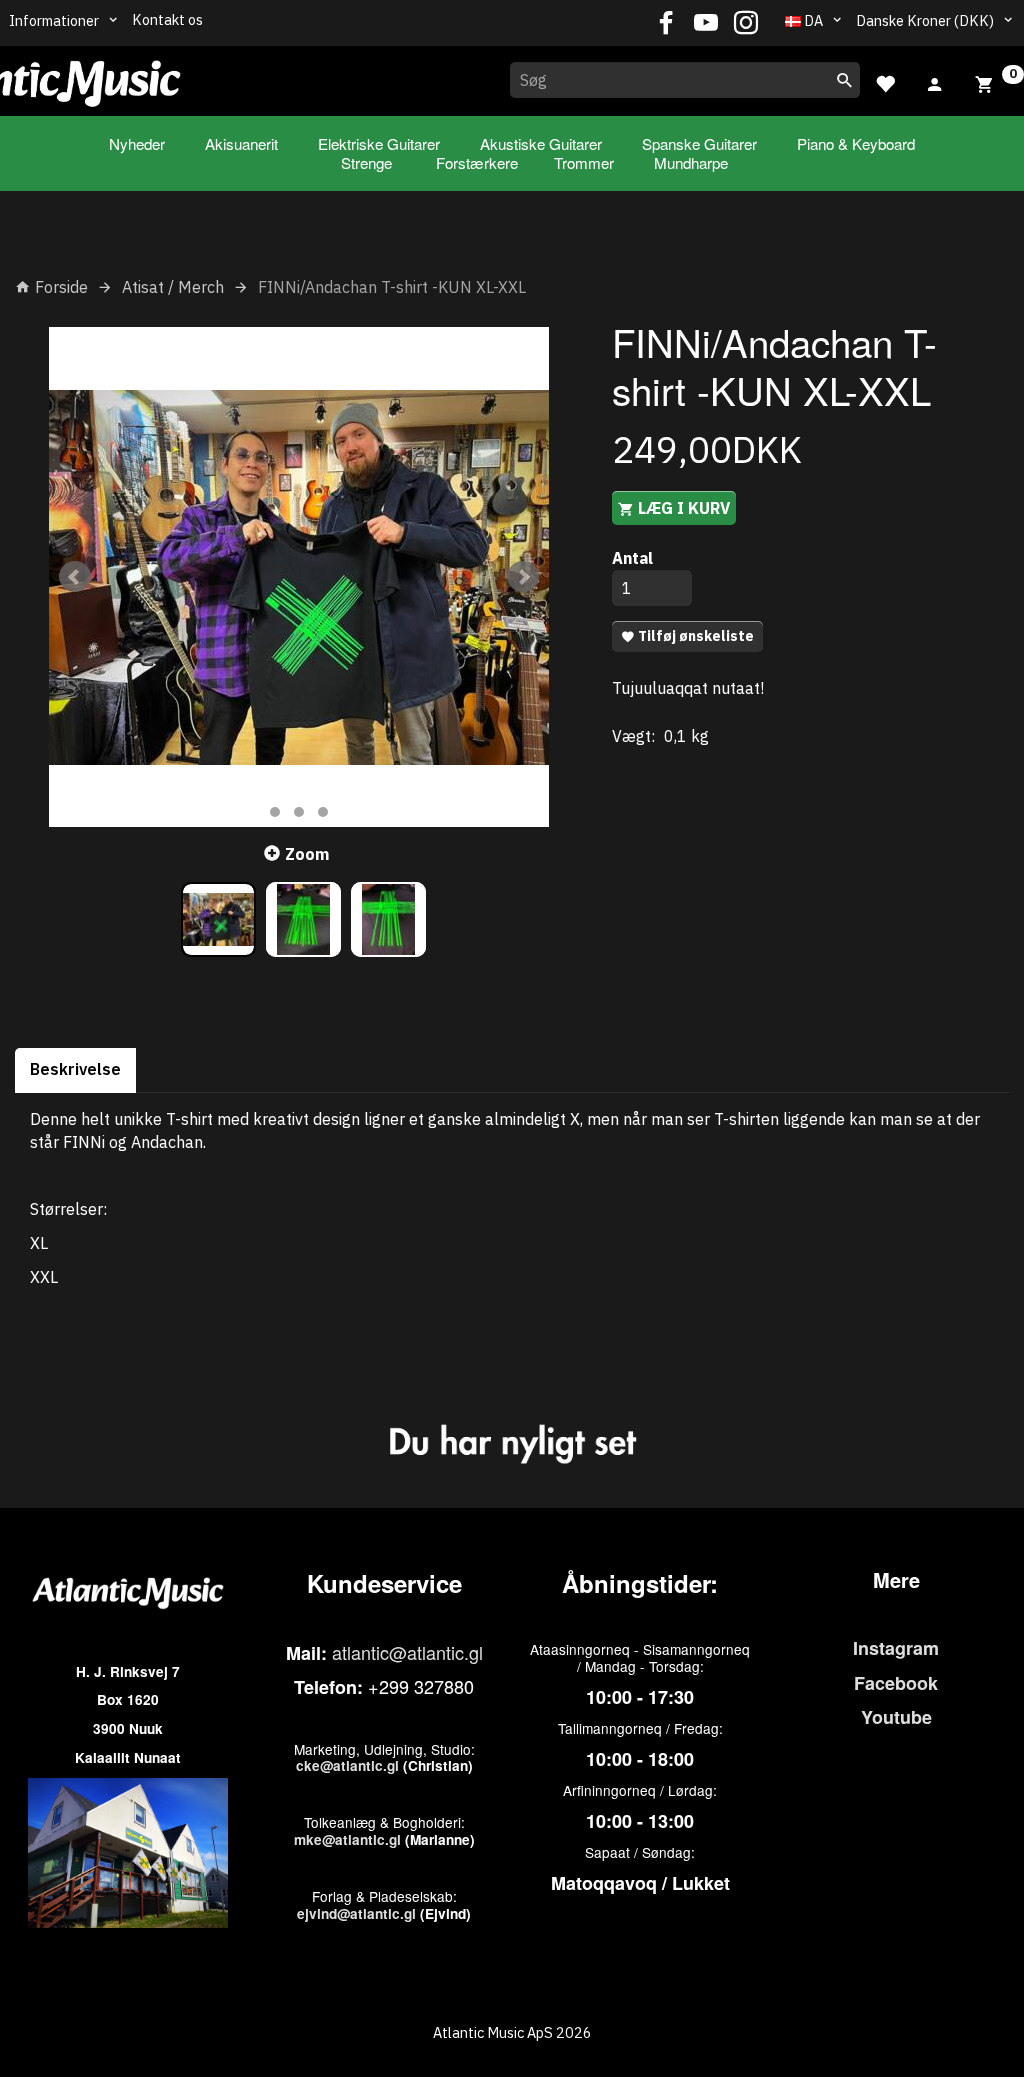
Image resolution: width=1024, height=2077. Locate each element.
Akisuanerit (241, 143)
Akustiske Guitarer (541, 143)
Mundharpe (691, 162)
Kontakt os (167, 19)
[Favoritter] (885, 81)
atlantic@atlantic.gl (407, 1652)
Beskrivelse (75, 1069)
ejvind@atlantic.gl (356, 1913)
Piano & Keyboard (856, 143)
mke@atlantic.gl (347, 1839)
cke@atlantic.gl (347, 1765)
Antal (632, 558)
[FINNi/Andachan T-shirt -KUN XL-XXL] (299, 577)
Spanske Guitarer (699, 143)
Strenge (366, 162)
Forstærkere (477, 162)
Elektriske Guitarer (379, 143)
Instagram (896, 1648)
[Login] (935, 82)
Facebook (896, 1683)
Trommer (584, 162)
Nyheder (137, 143)
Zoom (307, 854)
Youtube (896, 1717)
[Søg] (845, 80)
